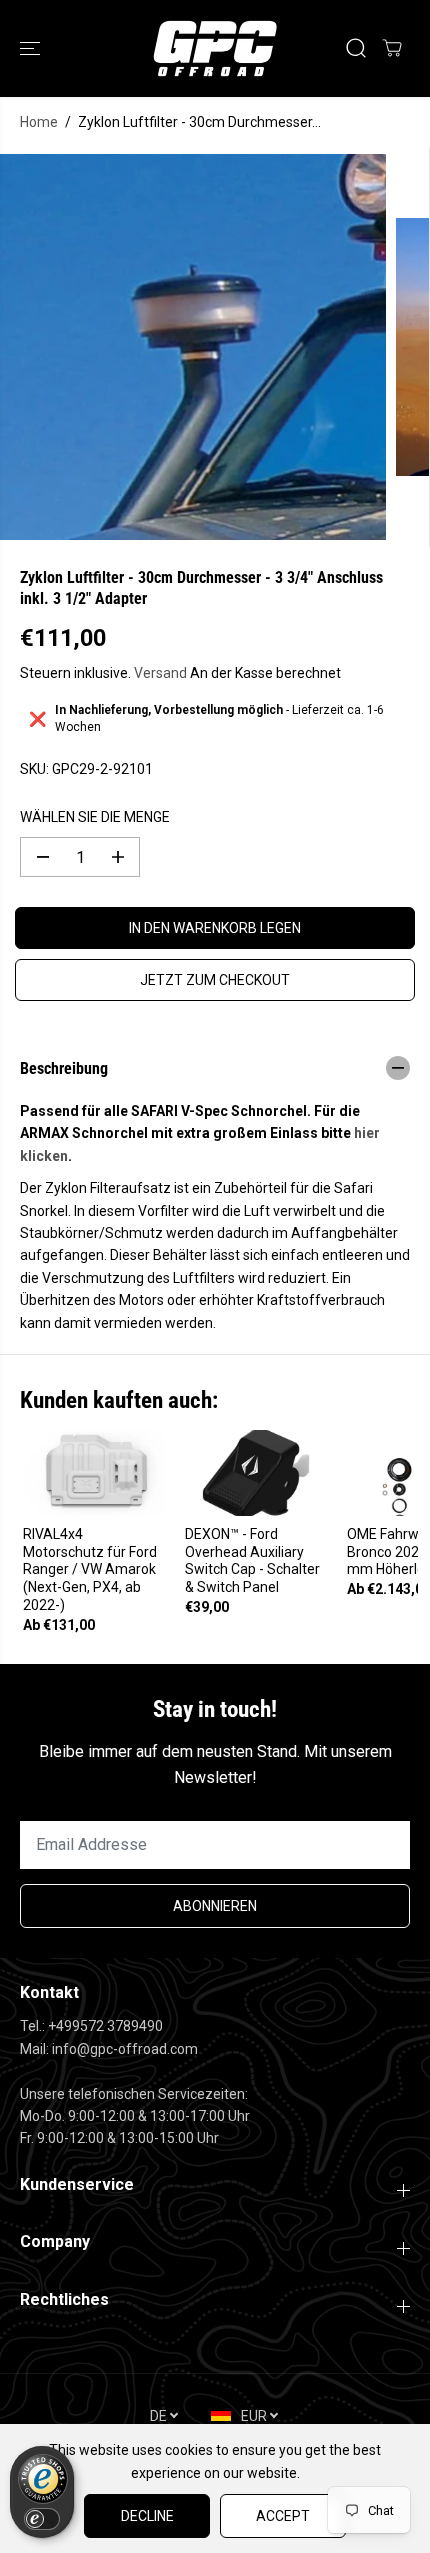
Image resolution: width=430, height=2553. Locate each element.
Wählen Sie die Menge (95, 817)
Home (39, 122)
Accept (283, 2516)
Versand (160, 673)
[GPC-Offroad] (215, 48)
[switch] (42, 2519)
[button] (32, 48)
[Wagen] (392, 48)
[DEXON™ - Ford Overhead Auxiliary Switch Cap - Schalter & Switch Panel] (256, 1472)
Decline (147, 2516)
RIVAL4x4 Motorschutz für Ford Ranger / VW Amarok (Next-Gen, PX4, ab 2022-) (90, 1570)
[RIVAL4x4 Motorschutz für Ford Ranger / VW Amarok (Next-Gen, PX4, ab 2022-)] (94, 1472)
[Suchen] (356, 48)
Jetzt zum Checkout (215, 980)
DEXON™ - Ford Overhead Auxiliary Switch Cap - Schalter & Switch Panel (252, 1561)
